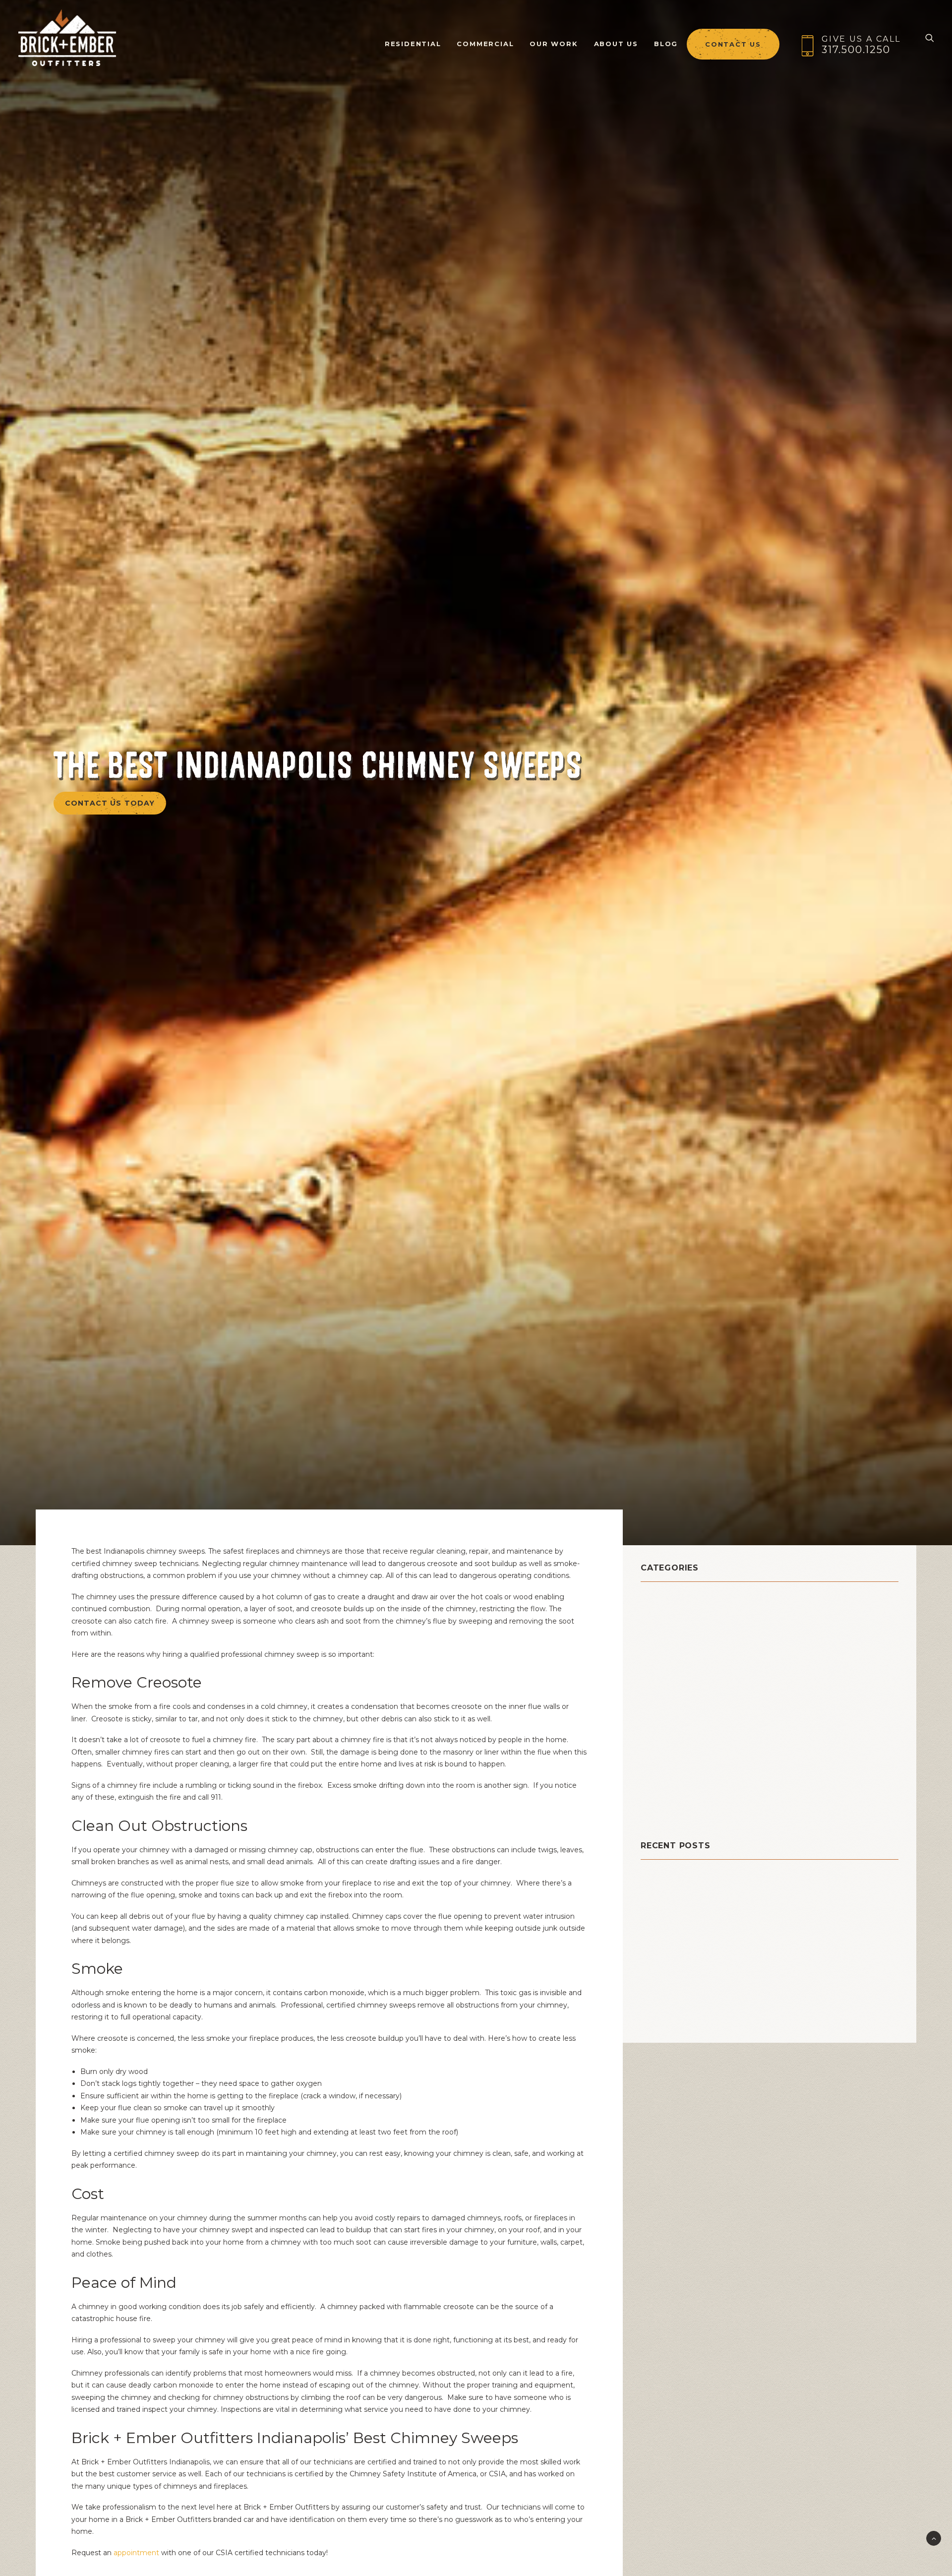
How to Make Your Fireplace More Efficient (726, 2019)
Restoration (667, 1773)
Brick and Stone (678, 1599)
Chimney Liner (674, 1636)
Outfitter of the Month (695, 1723)
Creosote (662, 1661)
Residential (667, 1760)
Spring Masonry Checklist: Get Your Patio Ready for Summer (760, 1925)
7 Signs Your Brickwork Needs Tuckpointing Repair (742, 1987)
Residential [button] (413, 44)
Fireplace (662, 1686)
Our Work (554, 44)
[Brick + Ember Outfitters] (67, 38)
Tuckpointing (672, 1797)
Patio (653, 1735)
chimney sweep (678, 1649)
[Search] (930, 38)
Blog (666, 44)
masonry (660, 1698)
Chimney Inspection (687, 1624)
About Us (616, 44)
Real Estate (667, 1748)
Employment (670, 1673)
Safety (656, 1785)
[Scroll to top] (934, 2538)
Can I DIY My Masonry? (686, 1894)
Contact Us (733, 44)
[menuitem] (413, 38)
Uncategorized (675, 1810)
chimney (661, 1611)
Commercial (485, 44)
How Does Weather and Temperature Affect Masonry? (749, 1956)
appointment (137, 2553)
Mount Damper (675, 1711)
